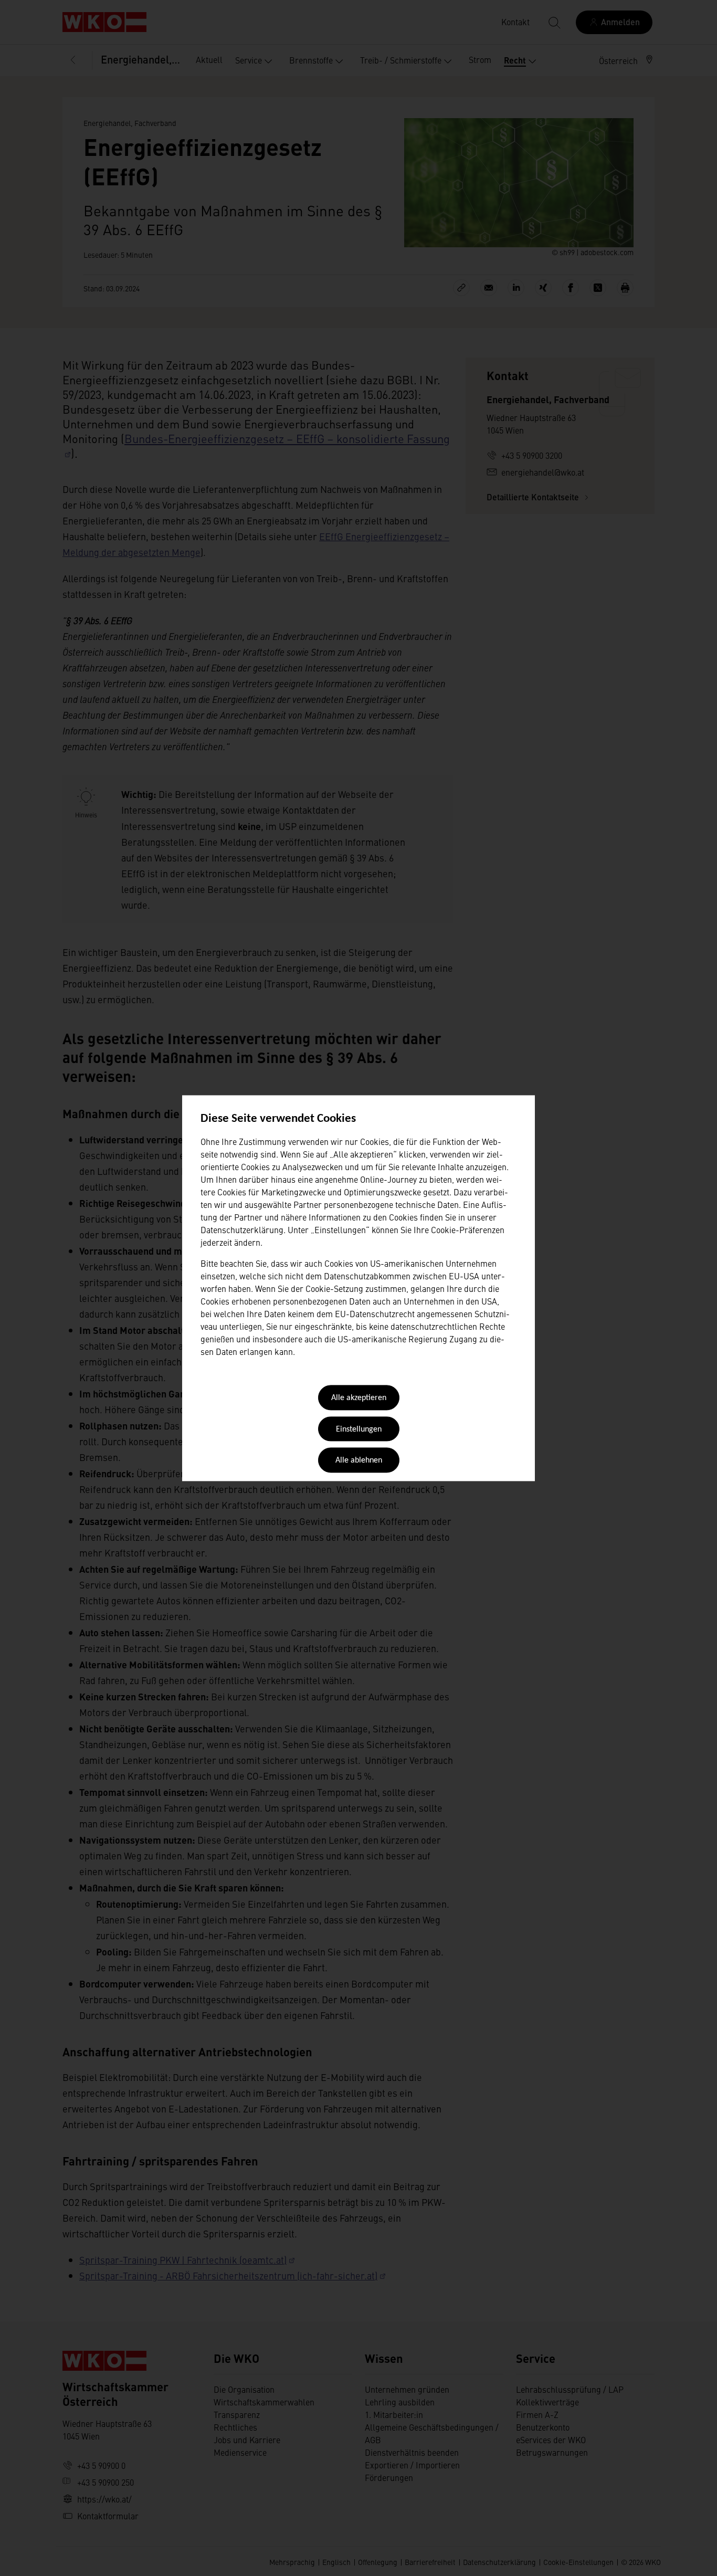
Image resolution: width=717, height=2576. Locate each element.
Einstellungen (359, 1429)
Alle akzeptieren (359, 1399)
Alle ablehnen (359, 1461)
